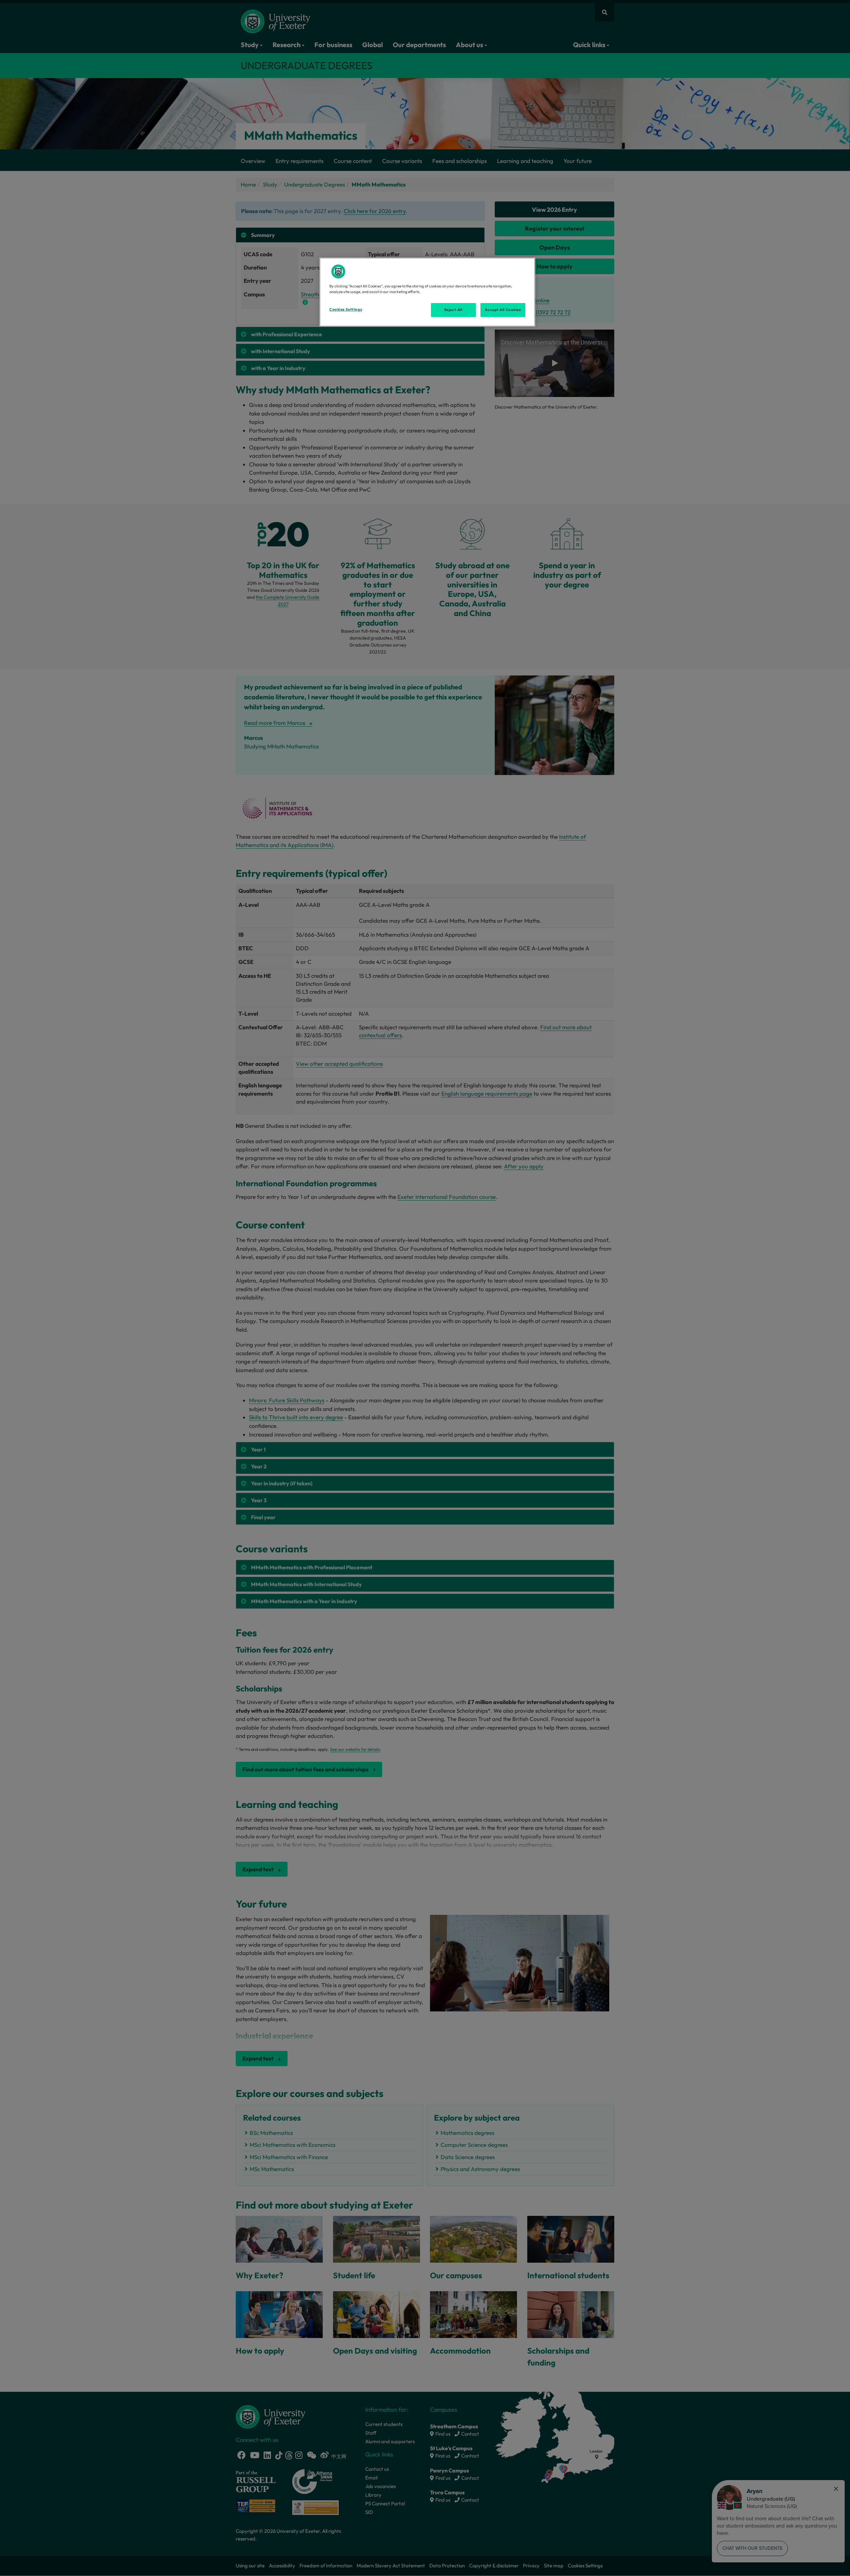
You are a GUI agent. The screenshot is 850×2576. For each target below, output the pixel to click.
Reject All (453, 310)
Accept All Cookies (503, 310)
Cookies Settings (346, 309)
